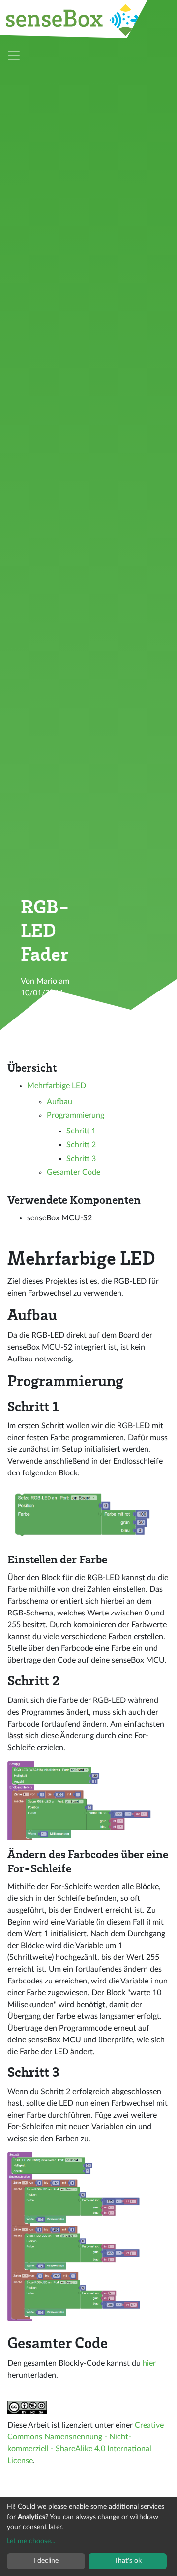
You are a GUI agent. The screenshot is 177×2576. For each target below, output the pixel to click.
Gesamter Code (74, 1172)
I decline (46, 2561)
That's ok (128, 2561)
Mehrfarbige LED (57, 1086)
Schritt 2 (81, 1145)
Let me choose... (31, 2541)
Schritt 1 (81, 1131)
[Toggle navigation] (14, 56)
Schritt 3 (81, 1159)
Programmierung (75, 1115)
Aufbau (59, 1102)
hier (149, 2363)
